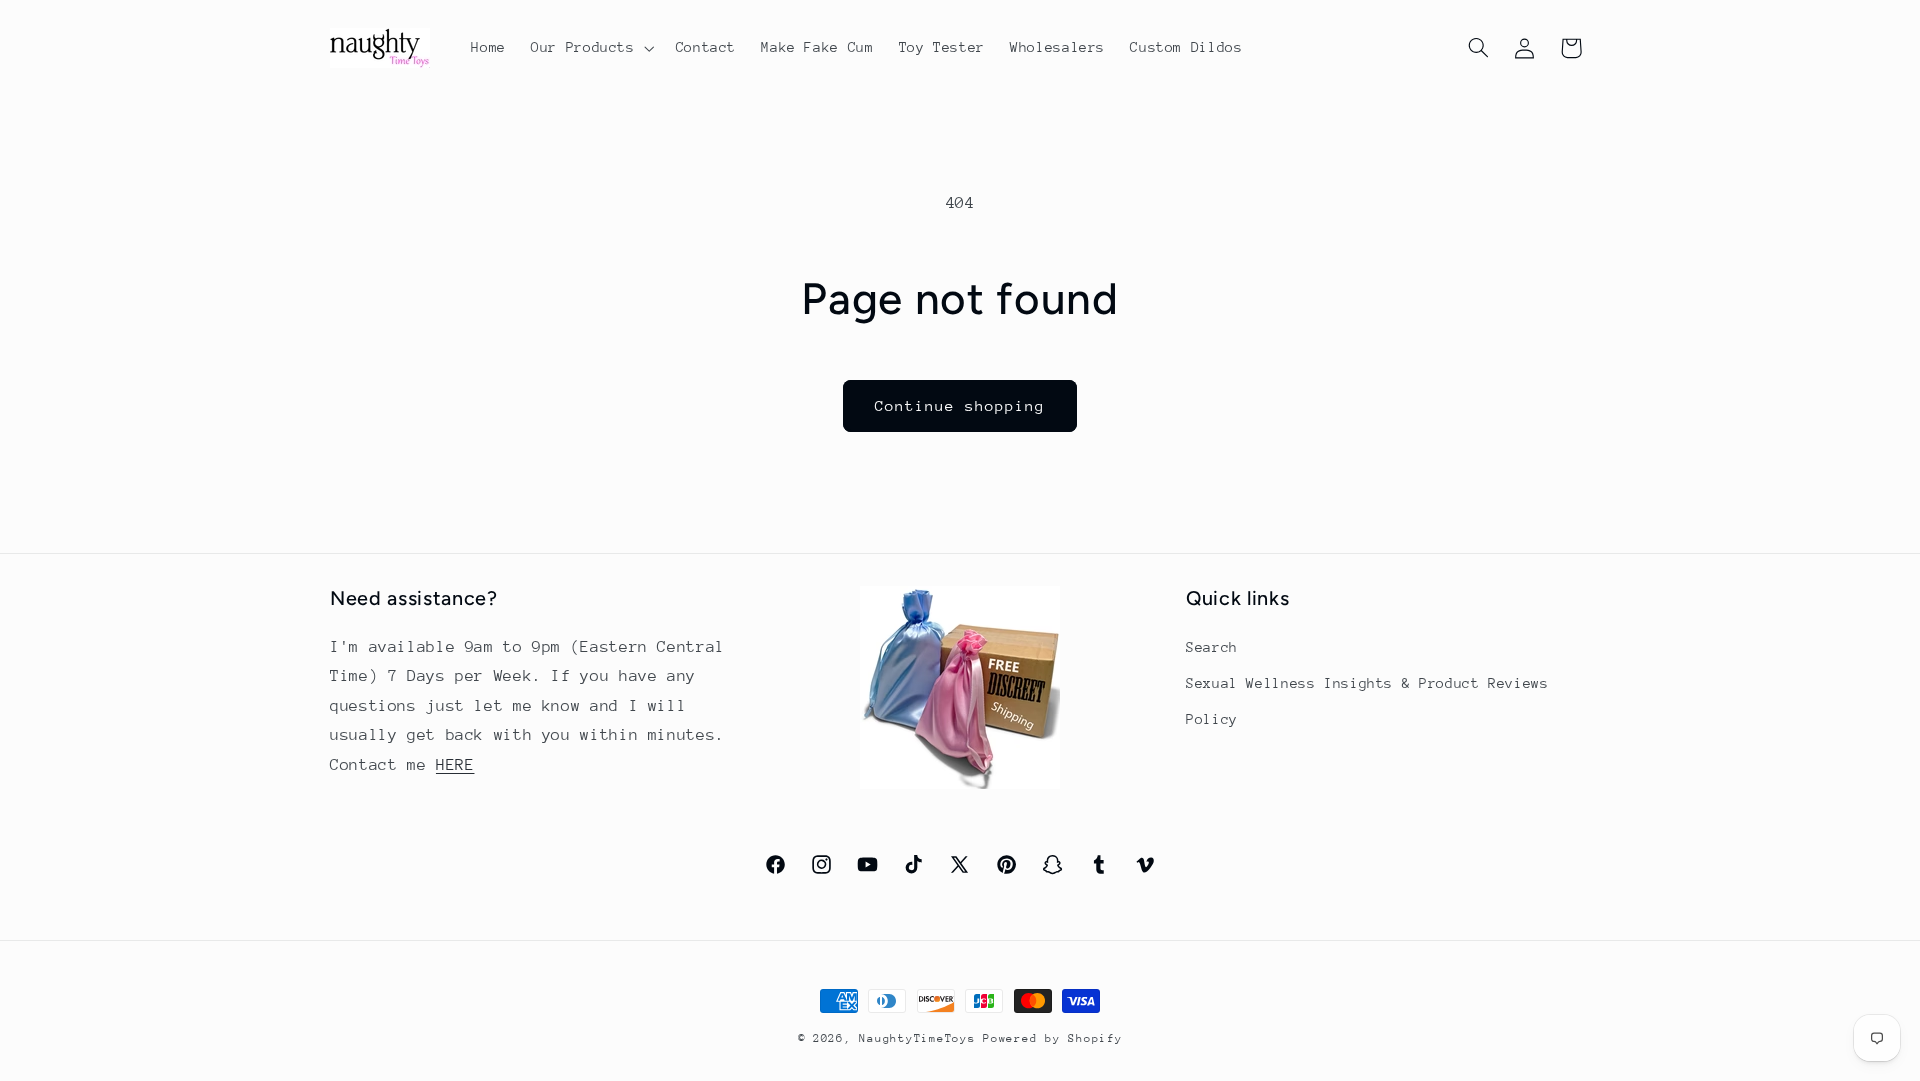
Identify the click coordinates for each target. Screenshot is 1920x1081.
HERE (455, 765)
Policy (1212, 719)
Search (1212, 647)
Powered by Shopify (1052, 1038)
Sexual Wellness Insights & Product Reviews (1367, 683)
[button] (591, 48)
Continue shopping (960, 405)
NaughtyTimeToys (917, 1038)
